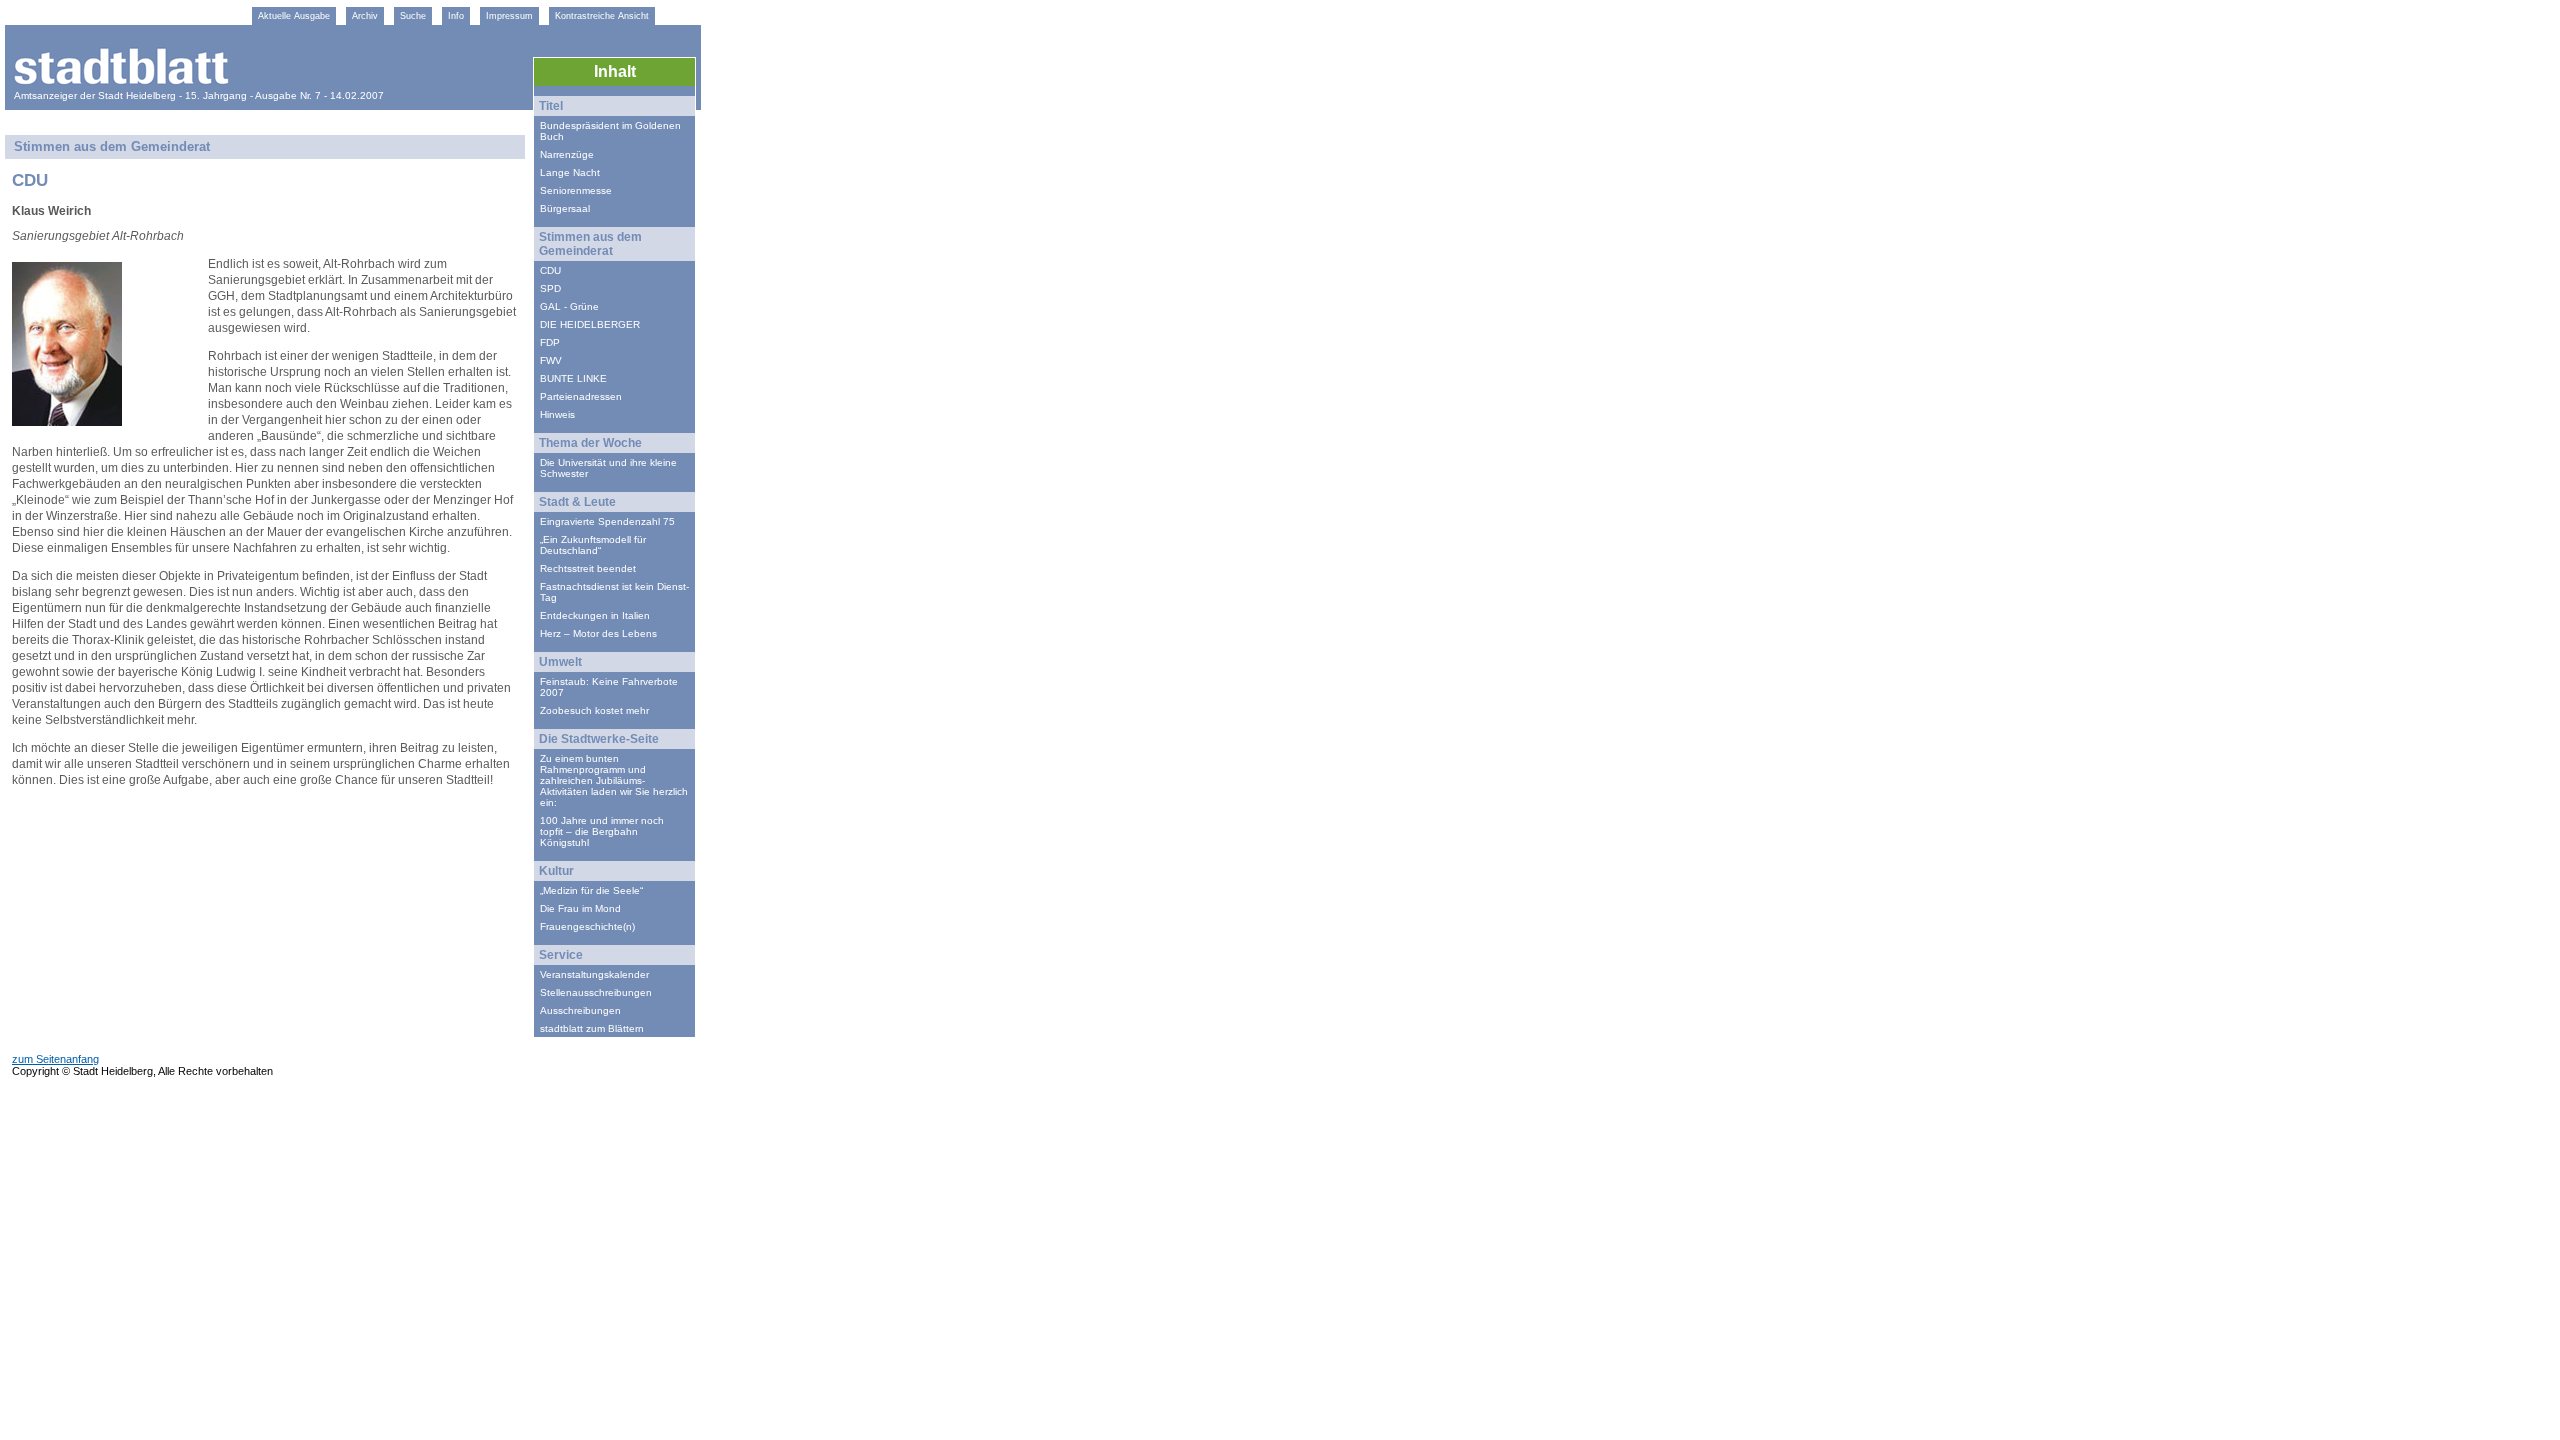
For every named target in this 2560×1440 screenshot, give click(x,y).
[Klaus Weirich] (67, 420)
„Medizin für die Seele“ (591, 890)
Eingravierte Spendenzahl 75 (607, 521)
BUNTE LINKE (573, 378)
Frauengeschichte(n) (587, 926)
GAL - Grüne (569, 306)
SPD (550, 288)
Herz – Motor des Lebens (598, 633)
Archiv (365, 16)
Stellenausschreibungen (596, 992)
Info (456, 16)
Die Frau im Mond (580, 908)
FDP (550, 342)
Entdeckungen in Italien (595, 615)
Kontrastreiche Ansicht (602, 16)
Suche (413, 16)
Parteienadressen (581, 396)
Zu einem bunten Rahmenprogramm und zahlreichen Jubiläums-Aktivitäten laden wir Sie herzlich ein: (614, 780)
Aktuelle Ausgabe (294, 16)
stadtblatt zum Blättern (592, 1028)
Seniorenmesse (576, 190)
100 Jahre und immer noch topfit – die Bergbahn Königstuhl (602, 831)
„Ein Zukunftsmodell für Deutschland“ (593, 545)
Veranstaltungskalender (594, 974)
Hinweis (557, 414)
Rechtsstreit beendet (588, 568)
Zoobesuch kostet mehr (594, 710)
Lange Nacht (570, 172)
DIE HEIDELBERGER (590, 324)
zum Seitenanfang (55, 1059)
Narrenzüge (567, 154)
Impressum (509, 16)
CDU (550, 270)
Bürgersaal (565, 208)
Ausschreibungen (580, 1010)
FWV (551, 360)
